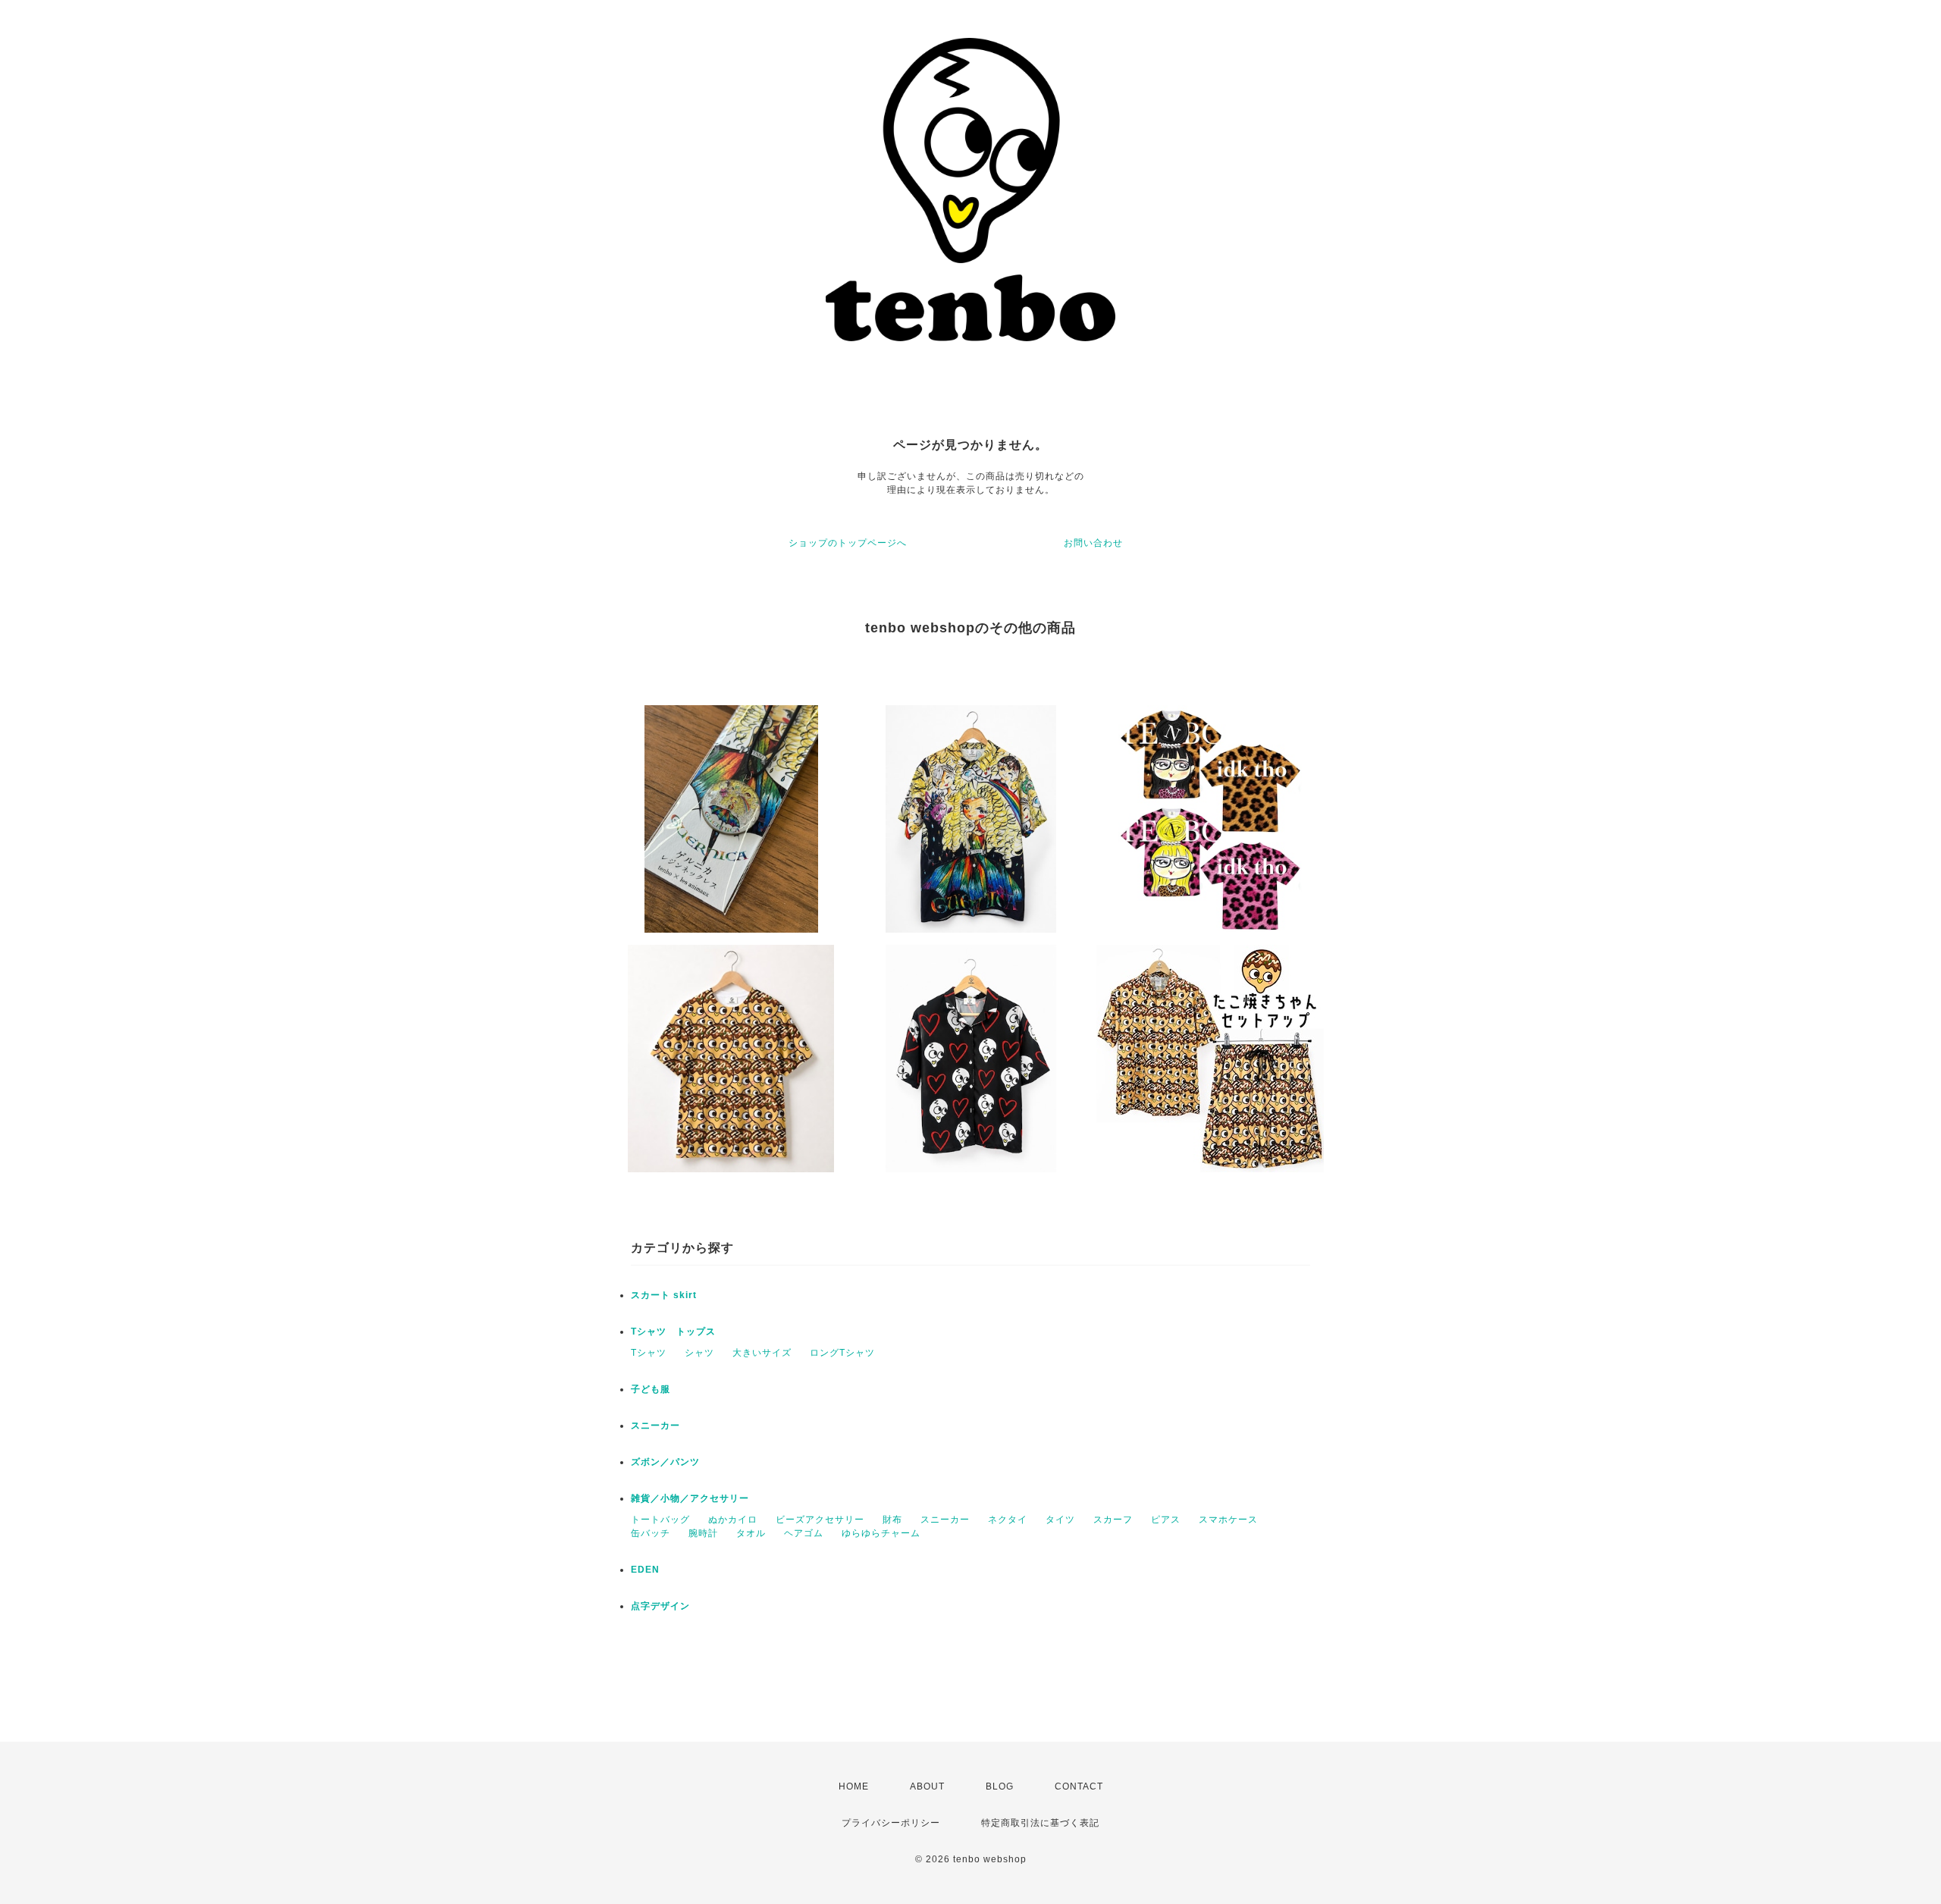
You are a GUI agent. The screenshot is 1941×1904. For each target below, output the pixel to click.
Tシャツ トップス (673, 1332)
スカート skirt (664, 1295)
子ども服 (651, 1389)
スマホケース (1228, 1520)
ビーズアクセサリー (820, 1520)
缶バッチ (651, 1533)
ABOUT (927, 1786)
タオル (751, 1533)
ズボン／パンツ (665, 1462)
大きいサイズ (762, 1353)
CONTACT (1079, 1786)
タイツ (1060, 1520)
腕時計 (703, 1533)
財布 (892, 1520)
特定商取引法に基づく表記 (1040, 1823)
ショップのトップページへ (848, 543)
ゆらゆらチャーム (881, 1533)
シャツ (699, 1353)
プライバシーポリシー (891, 1823)
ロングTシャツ (842, 1353)
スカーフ (1113, 1520)
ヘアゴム (804, 1533)
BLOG (1000, 1786)
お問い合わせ (1093, 543)
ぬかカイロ (733, 1520)
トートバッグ (660, 1520)
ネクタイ (1008, 1520)
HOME (854, 1786)
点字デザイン (660, 1606)
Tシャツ (649, 1353)
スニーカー (655, 1426)
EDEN (645, 1570)
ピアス (1166, 1520)
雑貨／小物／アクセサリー (690, 1498)
